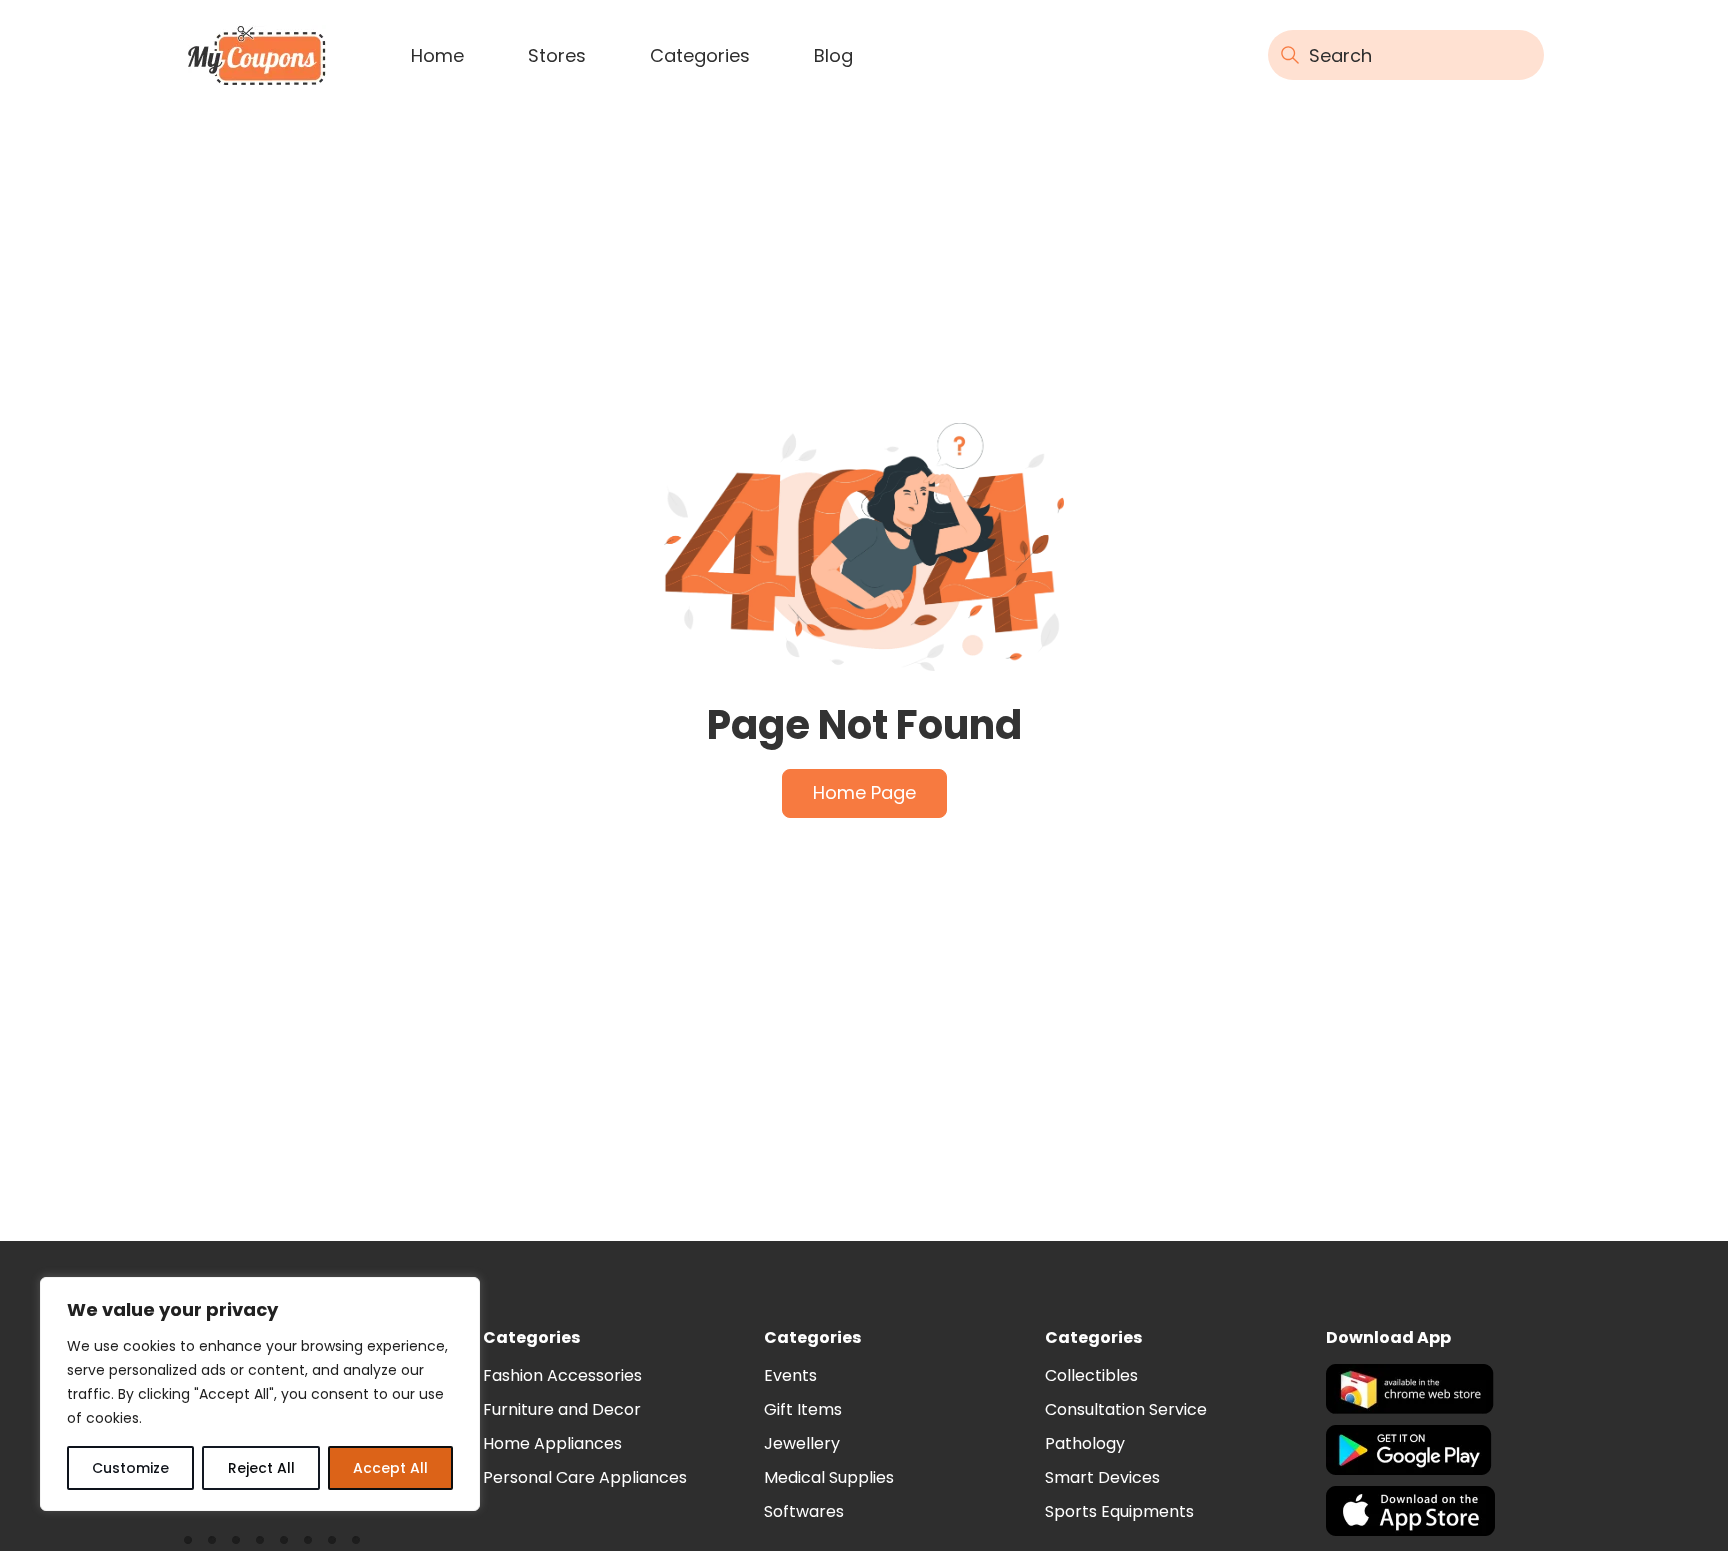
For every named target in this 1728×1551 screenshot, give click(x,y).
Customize (130, 1468)
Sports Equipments (1119, 1511)
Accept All (390, 1468)
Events (790, 1375)
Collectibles (1091, 1375)
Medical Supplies (829, 1477)
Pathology (1085, 1443)
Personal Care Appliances (585, 1477)
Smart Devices (1102, 1477)
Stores (557, 55)
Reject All (261, 1468)
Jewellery (802, 1443)
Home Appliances (552, 1443)
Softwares (804, 1511)
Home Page (864, 792)
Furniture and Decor (562, 1409)
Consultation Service (1126, 1409)
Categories (700, 55)
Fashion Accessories (562, 1375)
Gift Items (803, 1409)
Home (437, 55)
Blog (833, 55)
